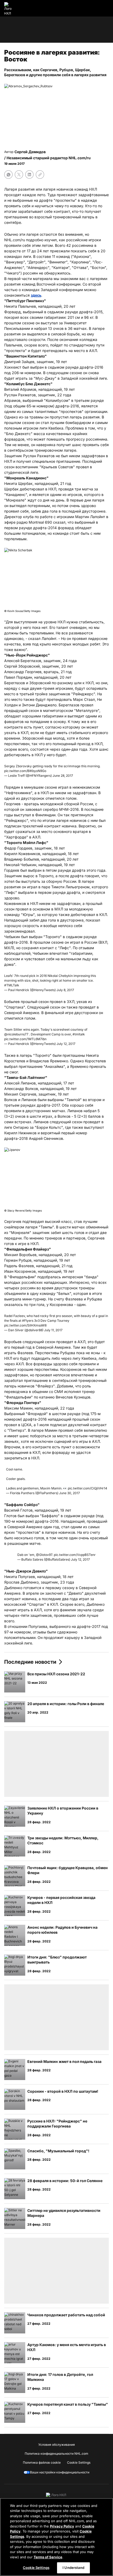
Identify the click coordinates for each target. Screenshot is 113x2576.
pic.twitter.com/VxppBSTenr (75, 1555)
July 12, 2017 (66, 1044)
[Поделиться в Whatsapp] (8, 175)
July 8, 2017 (65, 990)
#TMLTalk (12, 985)
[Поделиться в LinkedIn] (29, 175)
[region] (56, 2537)
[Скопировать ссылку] (40, 175)
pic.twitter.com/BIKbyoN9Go (25, 771)
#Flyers (28, 1321)
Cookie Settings (36, 2568)
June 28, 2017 (63, 776)
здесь (36, 295)
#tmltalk (79, 1034)
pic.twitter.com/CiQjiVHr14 (88, 1488)
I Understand (73, 2568)
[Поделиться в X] (19, 175)
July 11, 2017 (53, 1330)
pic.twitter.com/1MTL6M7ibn (25, 1039)
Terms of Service (48, 2557)
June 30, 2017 (70, 1493)
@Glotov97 (44, 1555)
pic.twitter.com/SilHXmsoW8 (25, 1325)
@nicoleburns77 (16, 1034)
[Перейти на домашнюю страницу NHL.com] (10, 8)
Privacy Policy (62, 2526)
